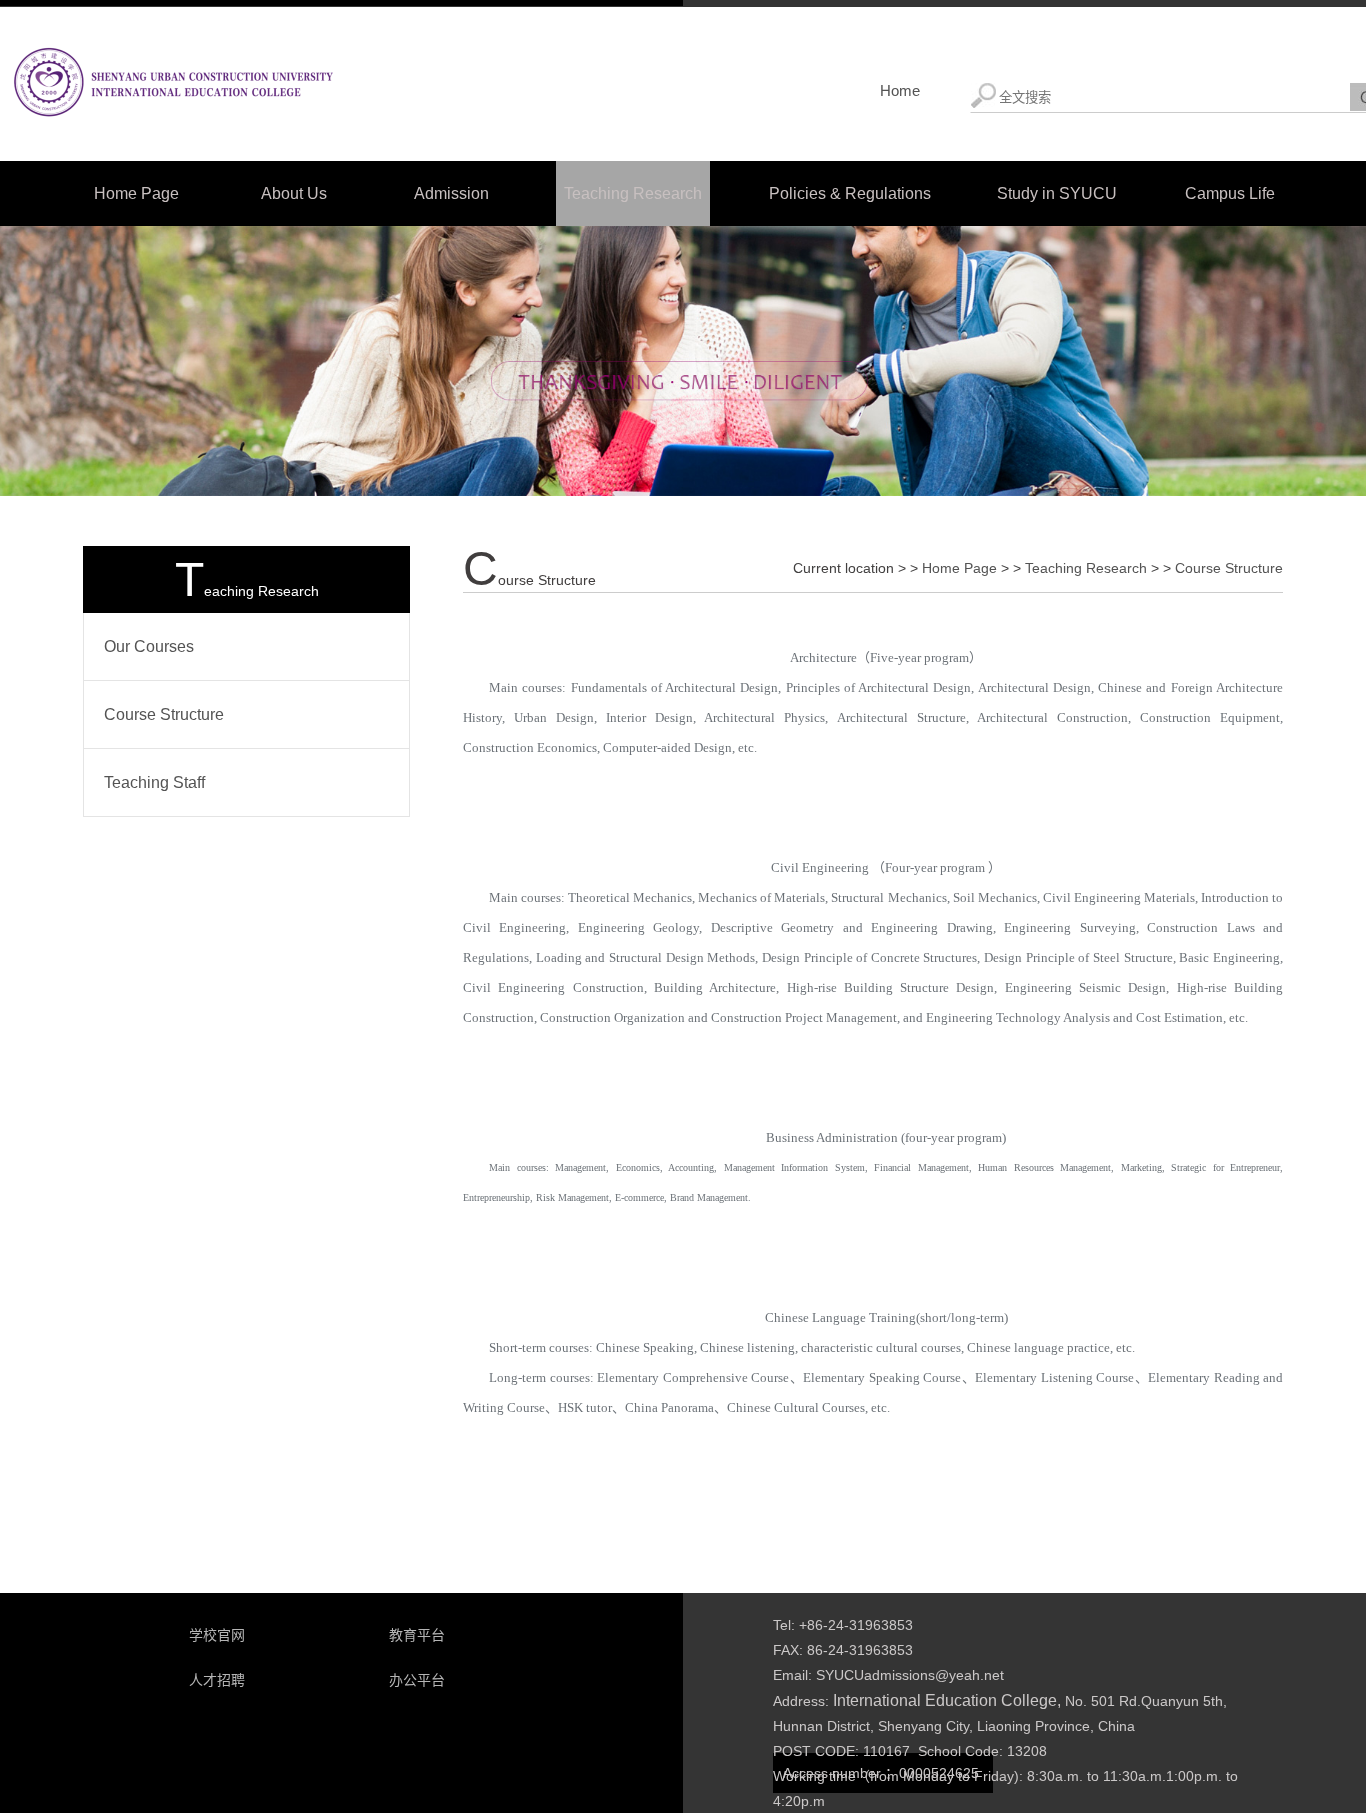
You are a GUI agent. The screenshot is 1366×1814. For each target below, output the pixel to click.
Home (900, 90)
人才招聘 (217, 1680)
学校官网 (217, 1635)
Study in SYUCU (1057, 193)
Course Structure (164, 714)
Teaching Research (633, 193)
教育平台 (417, 1635)
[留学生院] (171, 137)
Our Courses (149, 646)
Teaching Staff (154, 782)
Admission (451, 193)
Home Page (136, 193)
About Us (294, 193)
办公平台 (417, 1680)
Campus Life (1230, 193)
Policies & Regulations (850, 193)
